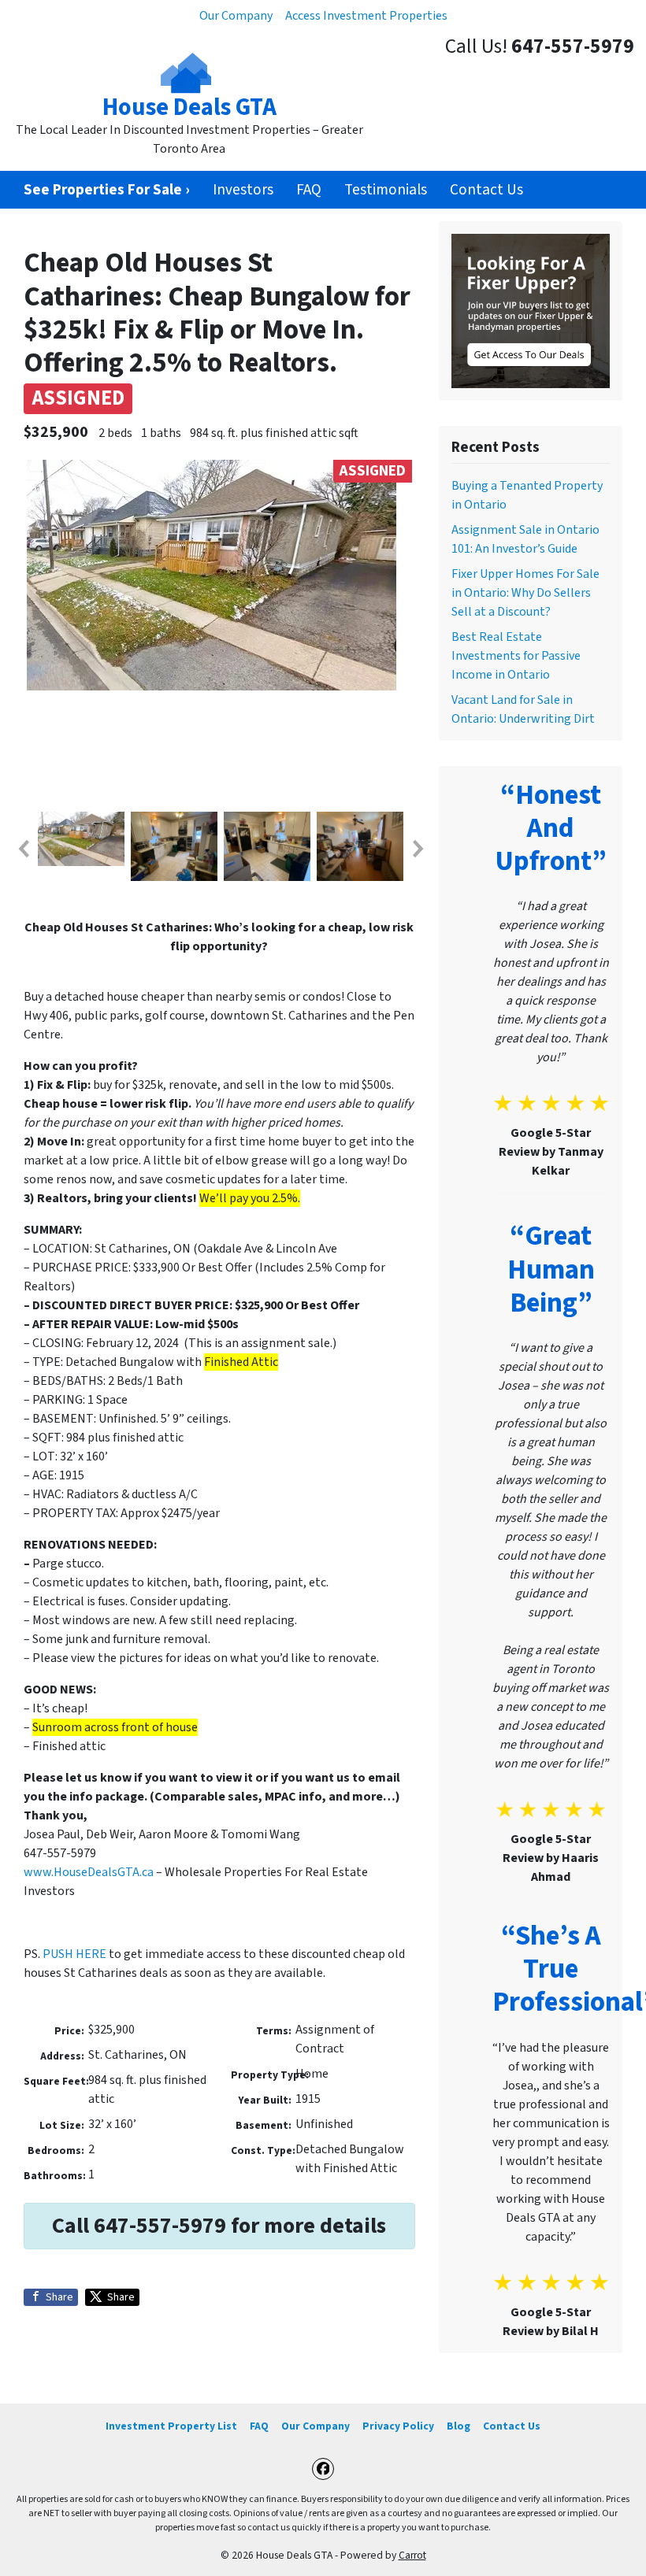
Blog (459, 2426)
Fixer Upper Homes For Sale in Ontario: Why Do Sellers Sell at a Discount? (525, 593)
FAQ (309, 190)
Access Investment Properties (366, 16)
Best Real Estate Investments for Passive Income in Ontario (516, 656)
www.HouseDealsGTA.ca (89, 1872)
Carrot (412, 2555)
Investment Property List (171, 2426)
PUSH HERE (73, 1954)
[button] (23, 849)
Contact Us (486, 190)
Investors (243, 190)
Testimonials (386, 190)
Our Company (236, 16)
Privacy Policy (398, 2426)
